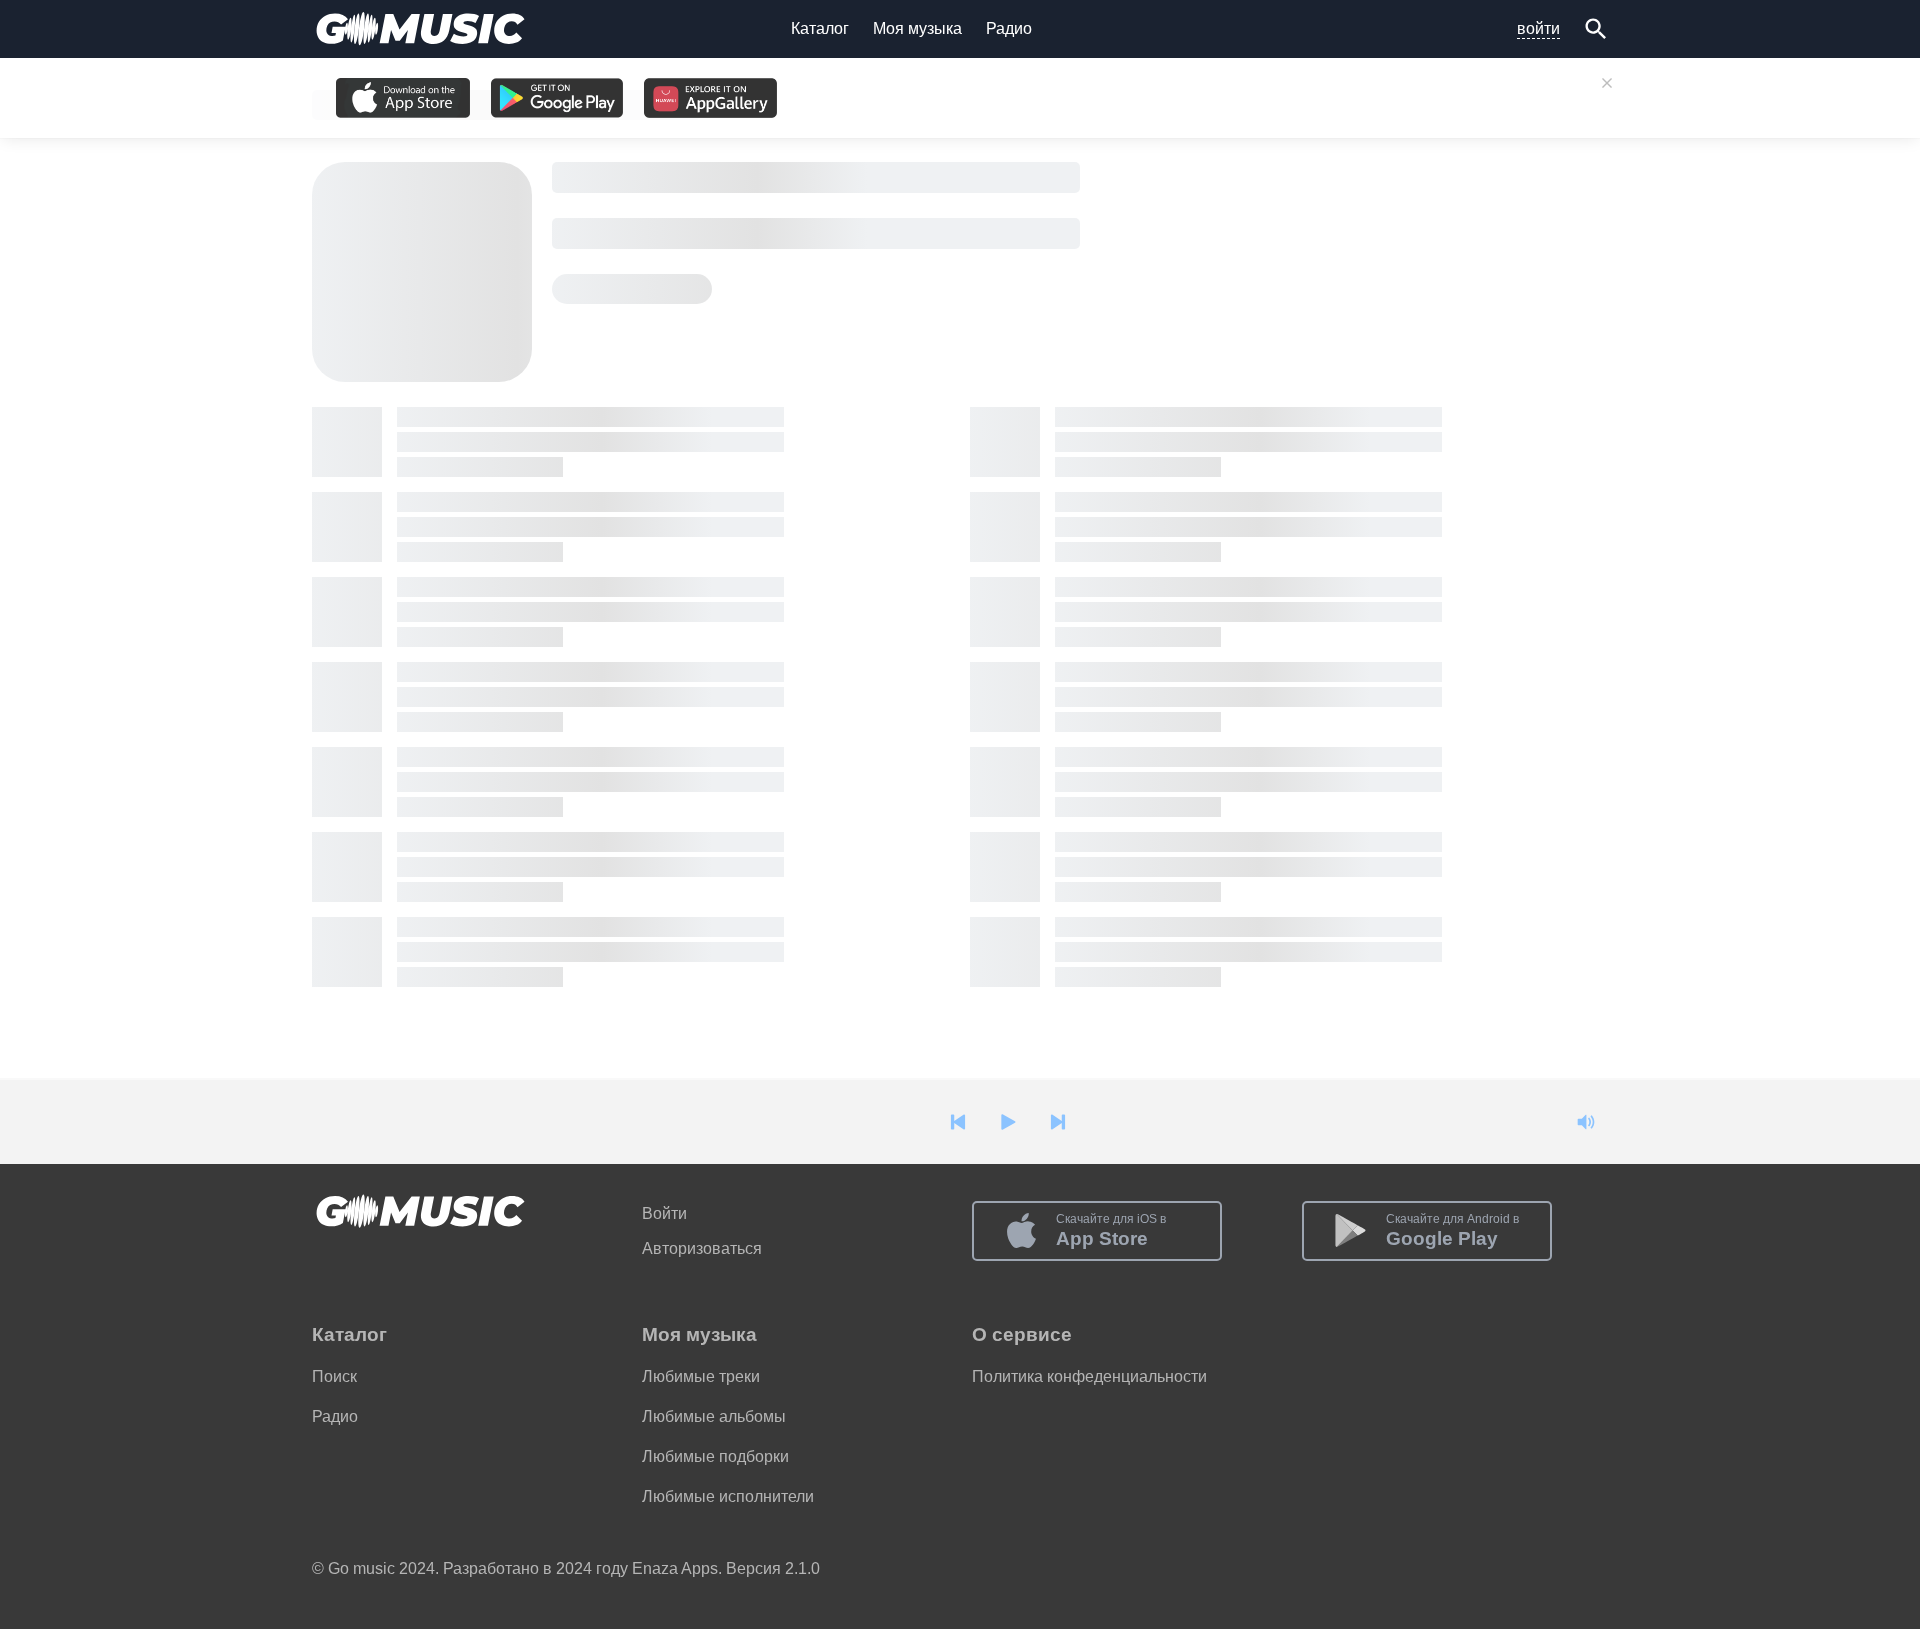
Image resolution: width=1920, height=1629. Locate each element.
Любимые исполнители (728, 1496)
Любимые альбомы (714, 1416)
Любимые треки (701, 1376)
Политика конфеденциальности (1089, 1376)
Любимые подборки (715, 1456)
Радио (1009, 28)
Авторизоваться (702, 1248)
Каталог (820, 28)
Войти (664, 1213)
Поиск (334, 1376)
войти (1538, 28)
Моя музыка (917, 28)
